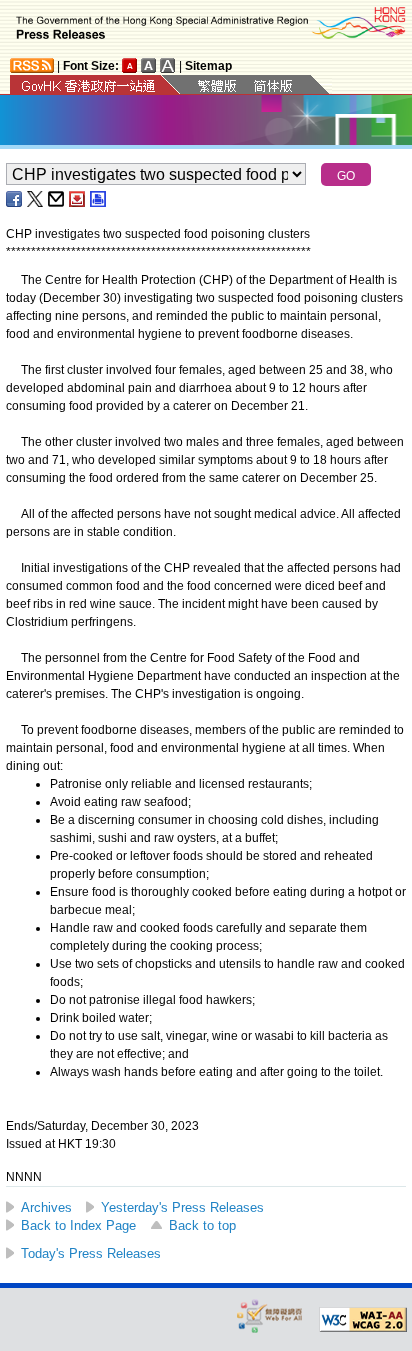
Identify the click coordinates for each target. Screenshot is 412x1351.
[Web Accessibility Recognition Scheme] (270, 1315)
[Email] (57, 199)
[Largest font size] (168, 65)
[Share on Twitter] (36, 199)
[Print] (99, 199)
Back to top (202, 1225)
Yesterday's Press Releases (182, 1207)
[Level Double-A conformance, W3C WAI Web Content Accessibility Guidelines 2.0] (363, 1320)
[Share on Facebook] (15, 199)
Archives (46, 1207)
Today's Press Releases (91, 1253)
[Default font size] (130, 65)
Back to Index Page (78, 1225)
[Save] (78, 199)
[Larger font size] (149, 65)
